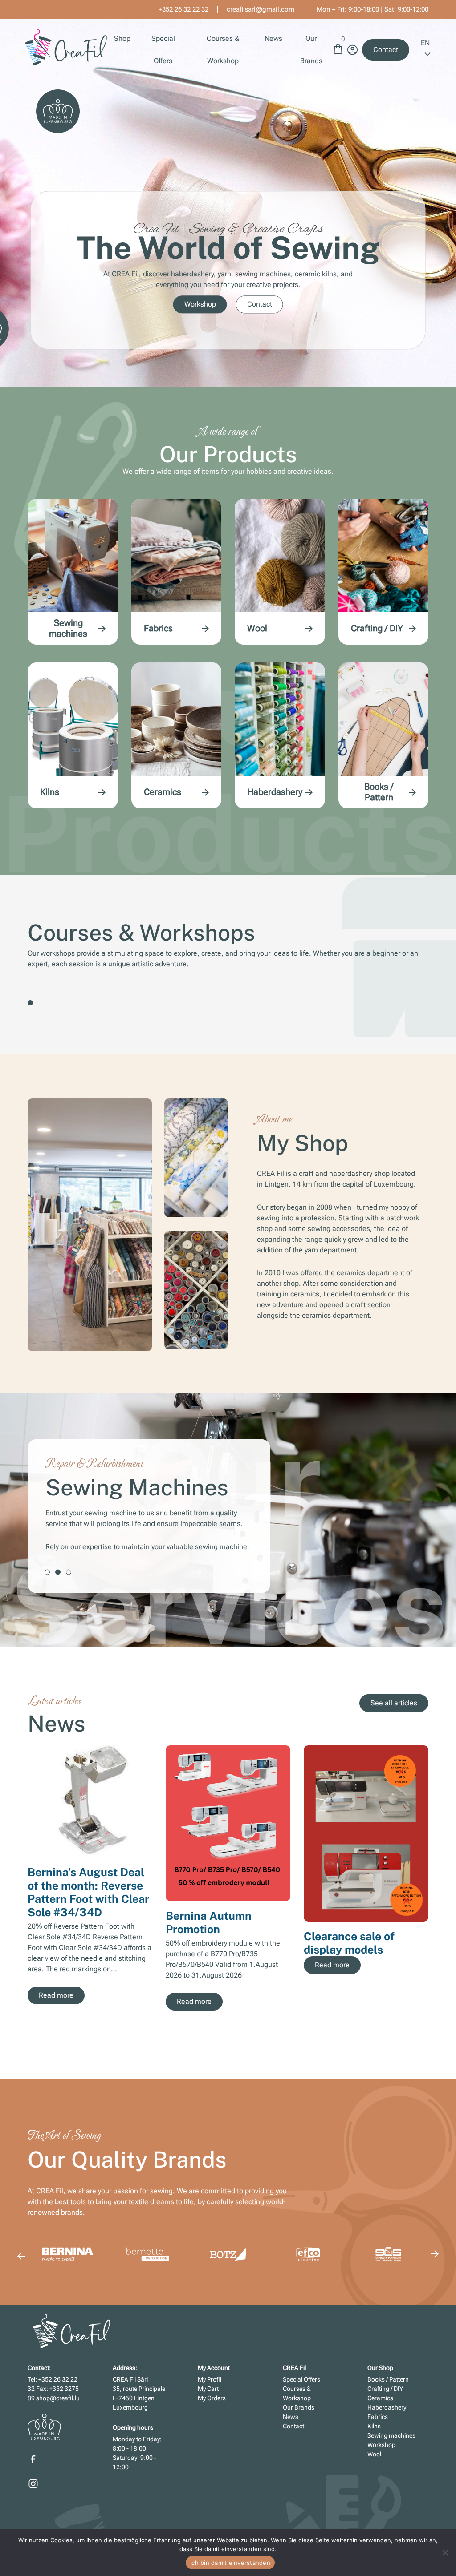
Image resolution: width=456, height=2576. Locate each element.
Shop (122, 38)
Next (435, 1878)
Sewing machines (68, 628)
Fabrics (158, 628)
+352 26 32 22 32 (183, 9)
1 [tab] (30, 1003)
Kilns (50, 792)
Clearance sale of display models (349, 1943)
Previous (21, 2256)
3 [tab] (69, 1572)
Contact (386, 50)
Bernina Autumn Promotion (209, 1922)
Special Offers (301, 2379)
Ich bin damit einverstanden (230, 2563)
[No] (445, 2552)
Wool (257, 628)
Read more (56, 1995)
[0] (338, 53)
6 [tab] (340, 2035)
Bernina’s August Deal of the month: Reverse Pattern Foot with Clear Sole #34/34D (88, 1892)
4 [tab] (319, 2035)
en (425, 43)
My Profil (210, 2379)
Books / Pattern (379, 792)
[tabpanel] (228, 1516)
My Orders (212, 2398)
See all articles (394, 1703)
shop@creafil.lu (58, 2398)
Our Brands (299, 2407)
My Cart (208, 2389)
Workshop (200, 305)
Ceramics (163, 792)
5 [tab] (330, 2035)
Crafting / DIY (377, 628)
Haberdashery (275, 792)
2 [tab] (58, 1572)
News (273, 38)
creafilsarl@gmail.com (261, 9)
